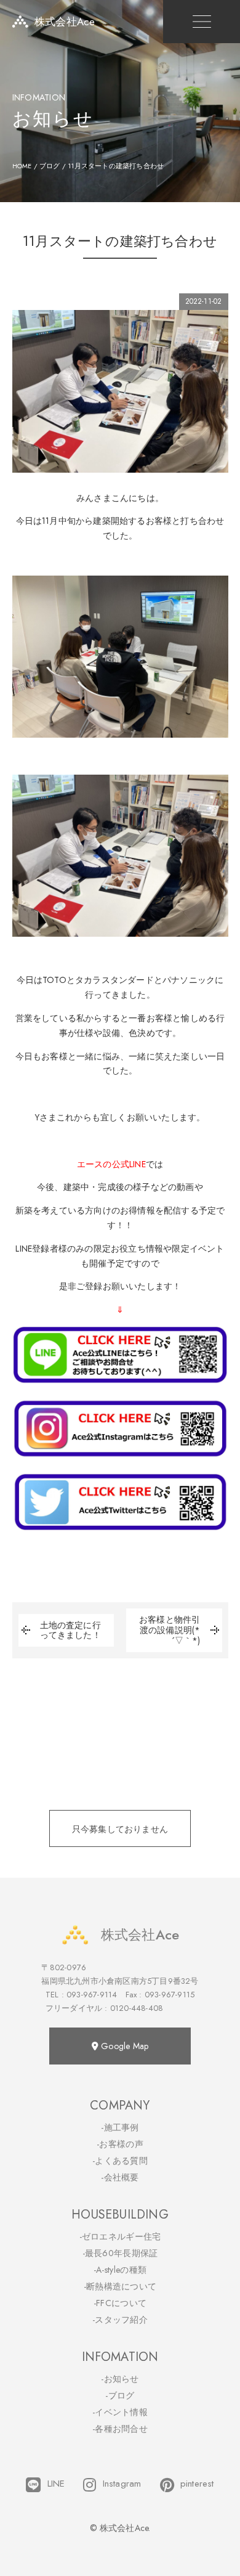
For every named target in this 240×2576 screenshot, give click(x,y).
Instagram (122, 2484)
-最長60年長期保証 (120, 2253)
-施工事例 (120, 2127)
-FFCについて (120, 2303)
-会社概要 (120, 2177)
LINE (56, 2484)
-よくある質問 (120, 2161)
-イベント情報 (120, 2412)
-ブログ (120, 2395)
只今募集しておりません (120, 1829)
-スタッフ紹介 (120, 2320)
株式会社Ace (140, 1934)
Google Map (123, 2046)
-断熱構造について (120, 2286)
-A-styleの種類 (120, 2270)
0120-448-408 (137, 2008)
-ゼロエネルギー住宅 (120, 2236)
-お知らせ (120, 2379)
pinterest (197, 2484)
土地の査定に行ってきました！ (70, 1631)
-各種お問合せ (120, 2429)
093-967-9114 (92, 1995)
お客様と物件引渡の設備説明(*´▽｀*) (170, 1630)
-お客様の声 (120, 2144)
